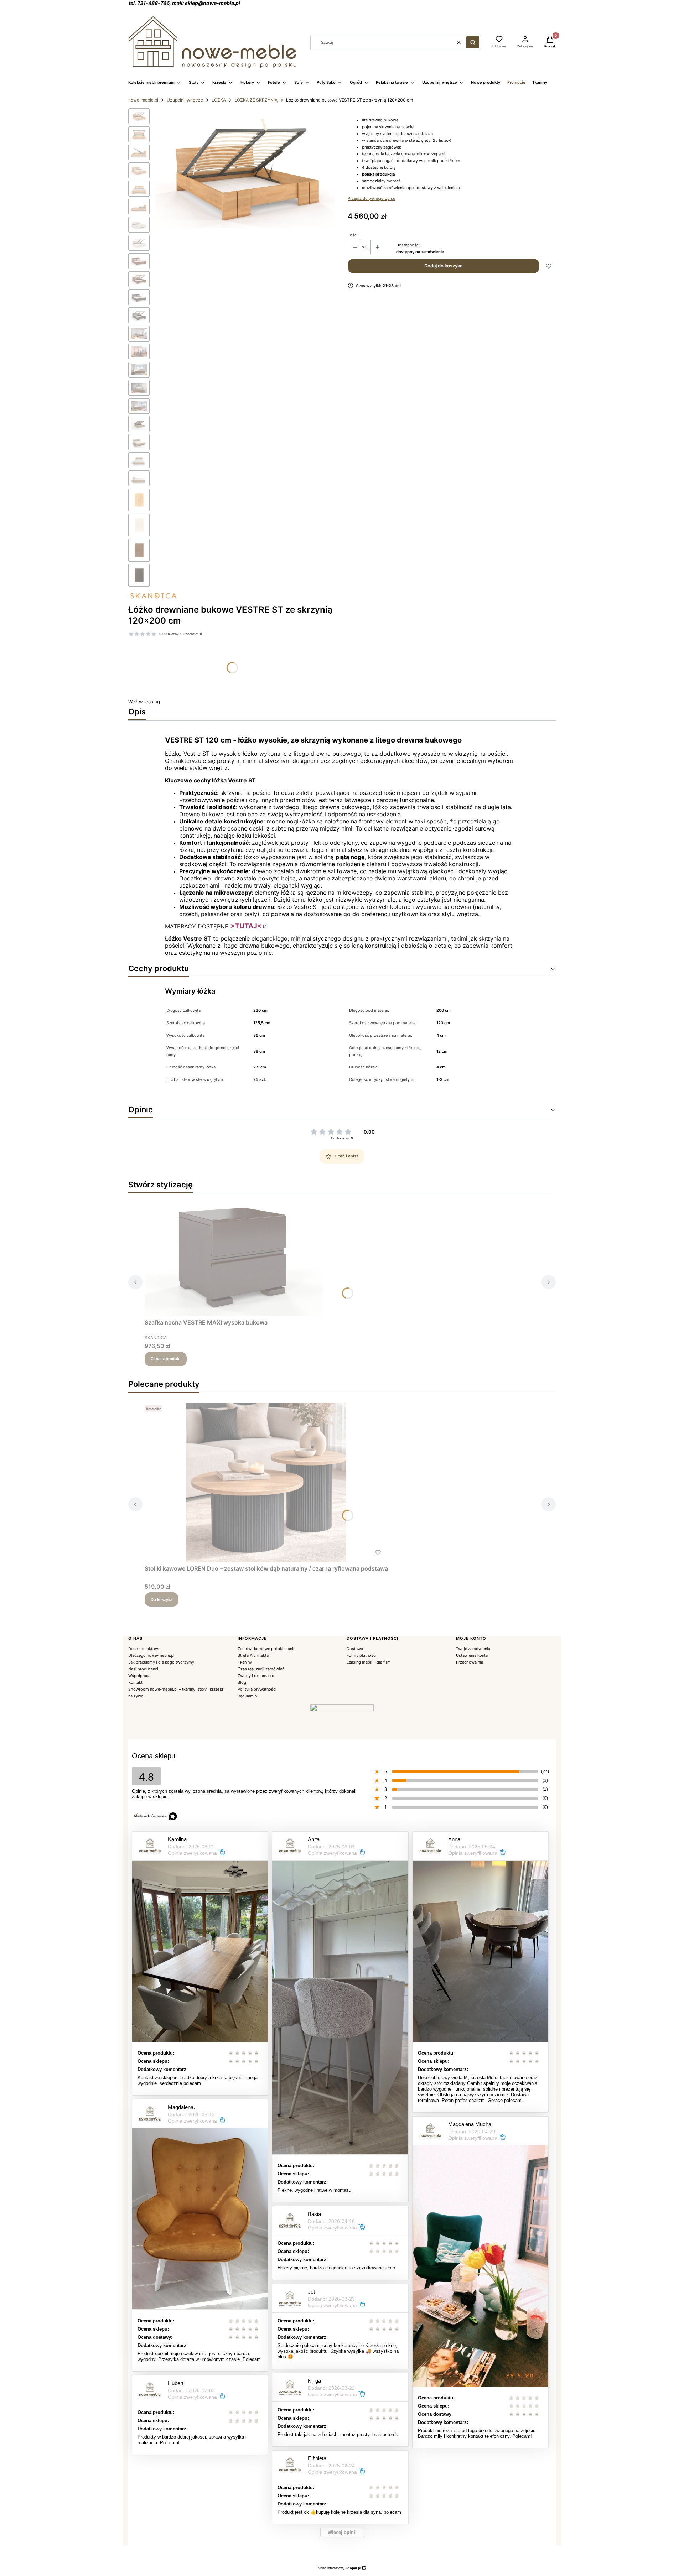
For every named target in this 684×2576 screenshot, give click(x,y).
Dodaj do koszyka (443, 266)
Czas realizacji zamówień (261, 1669)
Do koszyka (162, 1599)
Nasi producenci (143, 1669)
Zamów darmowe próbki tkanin (266, 1649)
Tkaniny (245, 1662)
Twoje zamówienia (473, 1649)
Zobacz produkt (166, 1359)
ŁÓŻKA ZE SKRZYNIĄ (256, 100)
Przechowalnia (470, 1662)
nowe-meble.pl (143, 100)
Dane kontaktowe (144, 1649)
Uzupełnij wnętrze (185, 100)
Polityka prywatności (257, 1689)
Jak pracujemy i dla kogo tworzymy (161, 1662)
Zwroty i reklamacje (256, 1676)
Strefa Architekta (253, 1655)
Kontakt (135, 1682)
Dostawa (355, 1649)
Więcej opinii (342, 2532)
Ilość (352, 235)
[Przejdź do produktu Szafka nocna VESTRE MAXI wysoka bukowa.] (234, 1257)
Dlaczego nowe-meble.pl (151, 1655)
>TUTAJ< (246, 926)
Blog (242, 1682)
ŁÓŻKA (219, 100)
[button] (473, 42)
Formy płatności (362, 1655)
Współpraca (139, 1676)
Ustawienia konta (472, 1655)
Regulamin (247, 1696)
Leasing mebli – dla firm (369, 1662)
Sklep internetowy (340, 2568)
